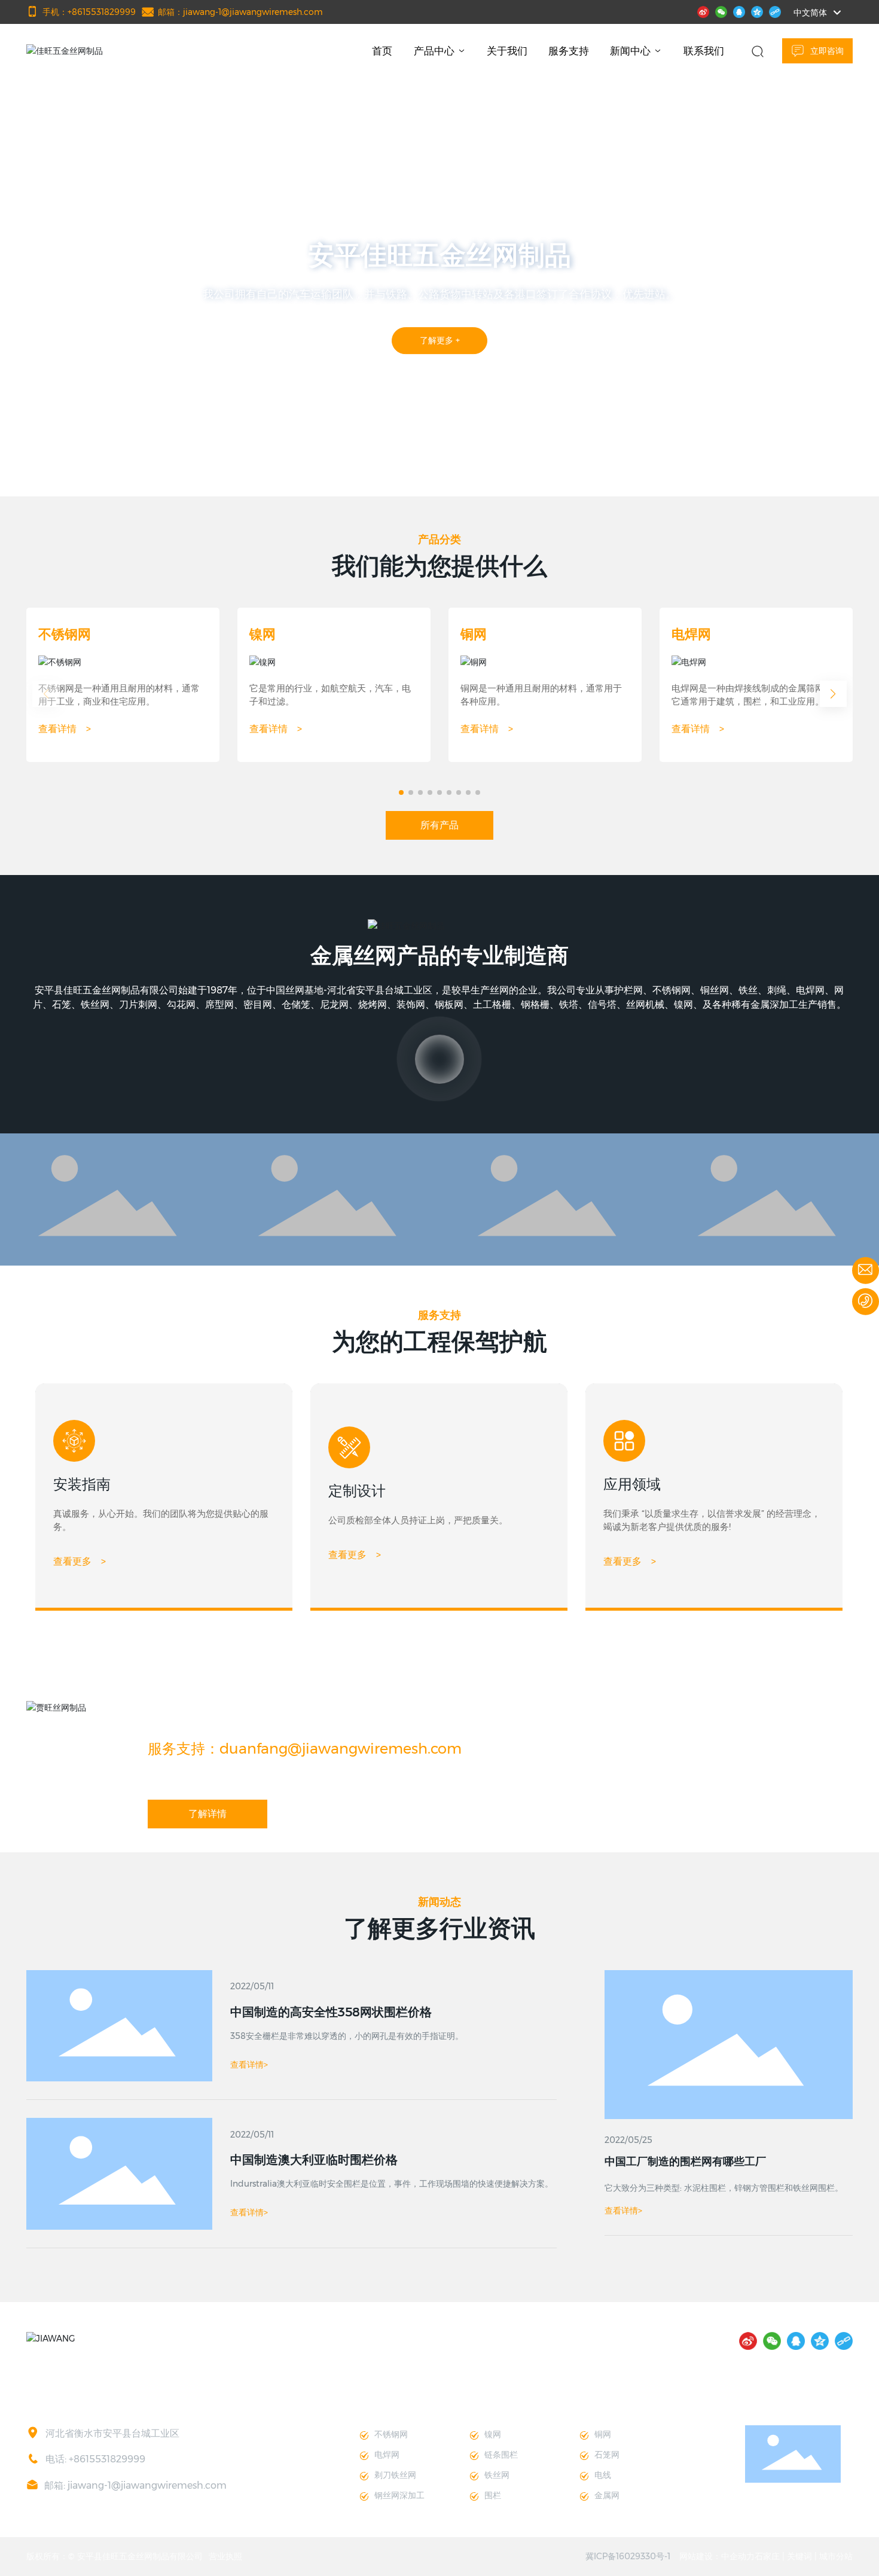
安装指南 (82, 1484)
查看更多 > (80, 1561)
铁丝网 (497, 2475)
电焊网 (691, 634)
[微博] (703, 11)
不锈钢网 (65, 634)
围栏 (493, 2495)
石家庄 (767, 2556)
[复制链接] (775, 11)
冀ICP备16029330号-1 (628, 2556)
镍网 (263, 634)
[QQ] (739, 11)
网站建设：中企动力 (717, 2556)
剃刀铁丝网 (395, 2475)
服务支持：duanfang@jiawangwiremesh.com (305, 1749)
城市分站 (836, 2556)
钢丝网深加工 (399, 2495)
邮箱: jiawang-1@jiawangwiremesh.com (135, 2485)
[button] (91, 463)
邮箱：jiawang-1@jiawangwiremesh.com (240, 12)
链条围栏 (501, 2455)
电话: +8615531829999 (95, 2459)
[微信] (721, 11)
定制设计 (357, 1491)
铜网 (474, 634)
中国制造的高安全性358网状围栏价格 (331, 2012)
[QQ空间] (757, 11)
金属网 (607, 2495)
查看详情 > (65, 729)
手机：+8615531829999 (89, 12)
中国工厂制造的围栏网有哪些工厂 (685, 2162)
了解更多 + (452, 360)
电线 (603, 2475)
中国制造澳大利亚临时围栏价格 (314, 2160)
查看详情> (623, 2211)
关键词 (799, 2556)
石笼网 (607, 2455)
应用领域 (632, 1484)
